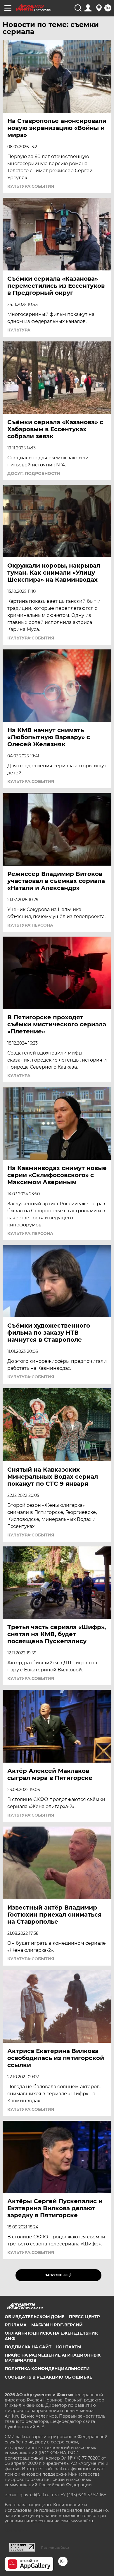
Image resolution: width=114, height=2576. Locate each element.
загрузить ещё (58, 2275)
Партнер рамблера (55, 2548)
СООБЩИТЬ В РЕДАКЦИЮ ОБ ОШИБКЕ (48, 2377)
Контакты (69, 2347)
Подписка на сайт (28, 2347)
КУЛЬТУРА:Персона (30, 925)
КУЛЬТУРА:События (31, 186)
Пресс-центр (84, 2317)
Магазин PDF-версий (57, 2325)
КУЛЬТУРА (19, 330)
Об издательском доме (34, 2317)
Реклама (16, 2325)
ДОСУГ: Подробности (34, 473)
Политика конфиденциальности (47, 2369)
